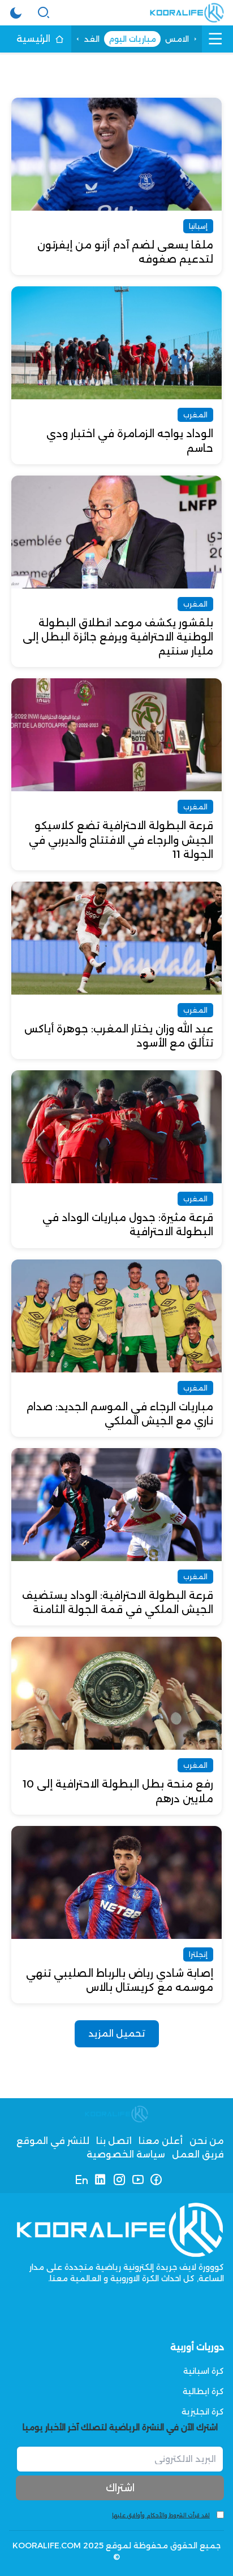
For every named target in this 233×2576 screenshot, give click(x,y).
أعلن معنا (161, 2141)
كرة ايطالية (203, 2391)
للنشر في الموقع (53, 2141)
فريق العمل (198, 2154)
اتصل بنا (114, 2141)
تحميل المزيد (117, 2034)
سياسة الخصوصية (126, 2154)
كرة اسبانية (204, 2371)
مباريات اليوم (132, 39)
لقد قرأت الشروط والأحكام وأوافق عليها (161, 2515)
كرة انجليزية (203, 2412)
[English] (82, 2180)
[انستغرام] (119, 2180)
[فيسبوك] (156, 2180)
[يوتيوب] (138, 2180)
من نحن (207, 2141)
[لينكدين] (100, 2180)
